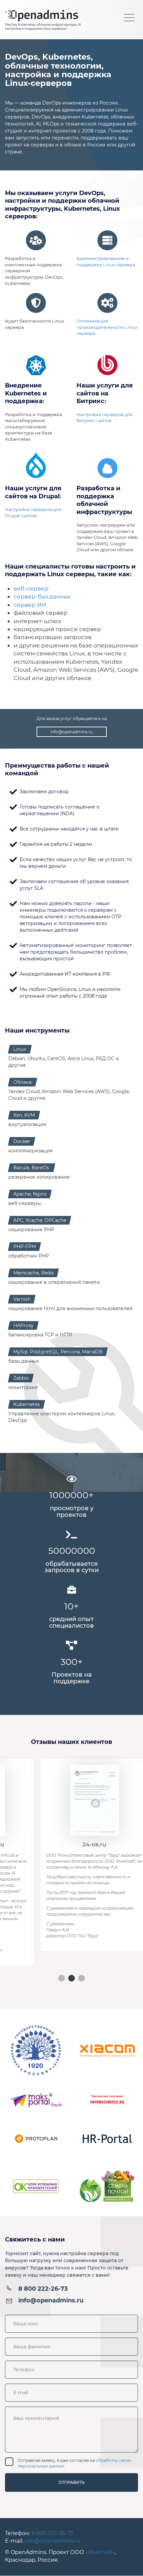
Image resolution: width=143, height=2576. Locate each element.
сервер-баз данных (42, 596)
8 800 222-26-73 (43, 2289)
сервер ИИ (30, 605)
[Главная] (43, 15)
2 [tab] (71, 1978)
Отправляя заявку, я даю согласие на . (74, 2463)
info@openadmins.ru (72, 732)
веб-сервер (31, 588)
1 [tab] (62, 1978)
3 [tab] (81, 1978)
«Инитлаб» (100, 2552)
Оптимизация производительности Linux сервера (107, 327)
